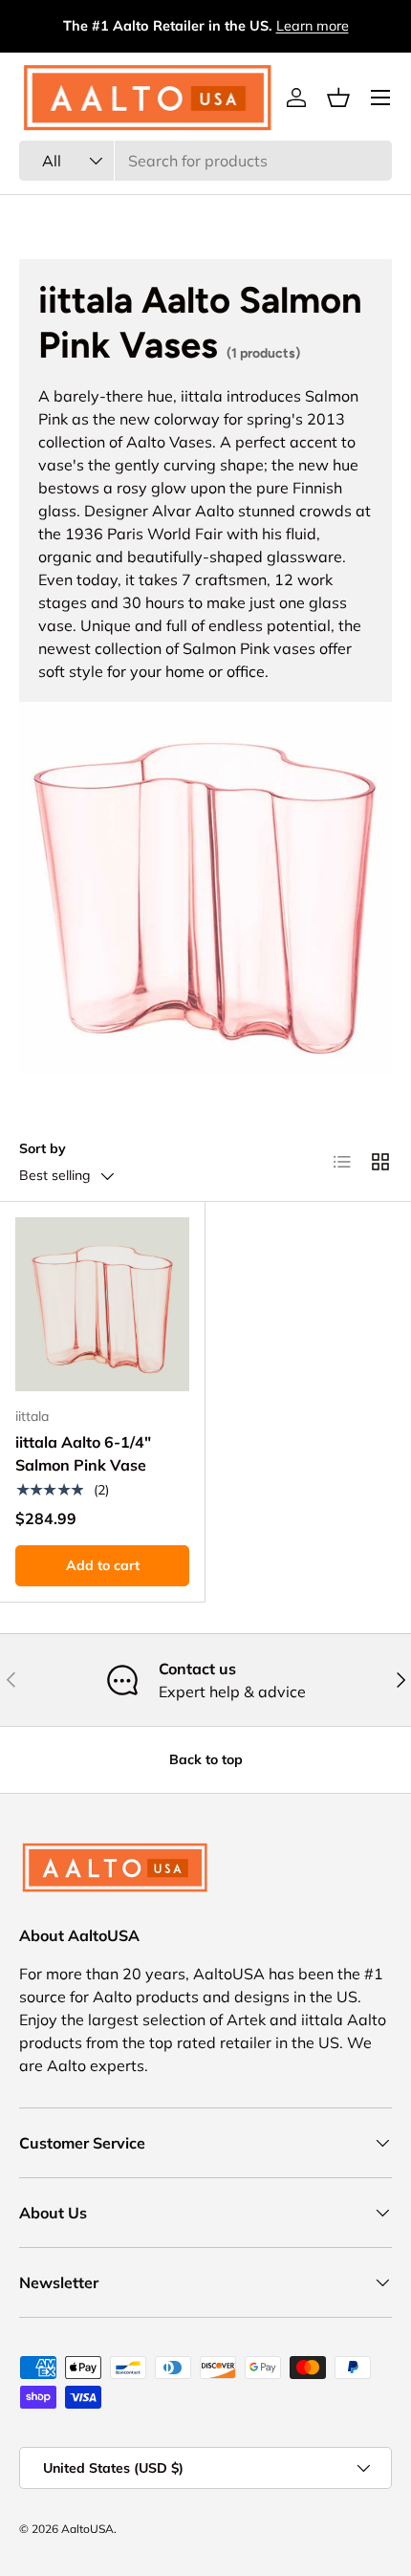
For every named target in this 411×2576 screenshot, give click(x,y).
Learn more (313, 26)
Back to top (206, 1759)
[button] (338, 98)
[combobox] (205, 161)
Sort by (43, 1148)
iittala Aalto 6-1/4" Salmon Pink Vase (83, 1453)
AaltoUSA (87, 2529)
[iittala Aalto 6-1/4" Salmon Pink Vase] (102, 1304)
